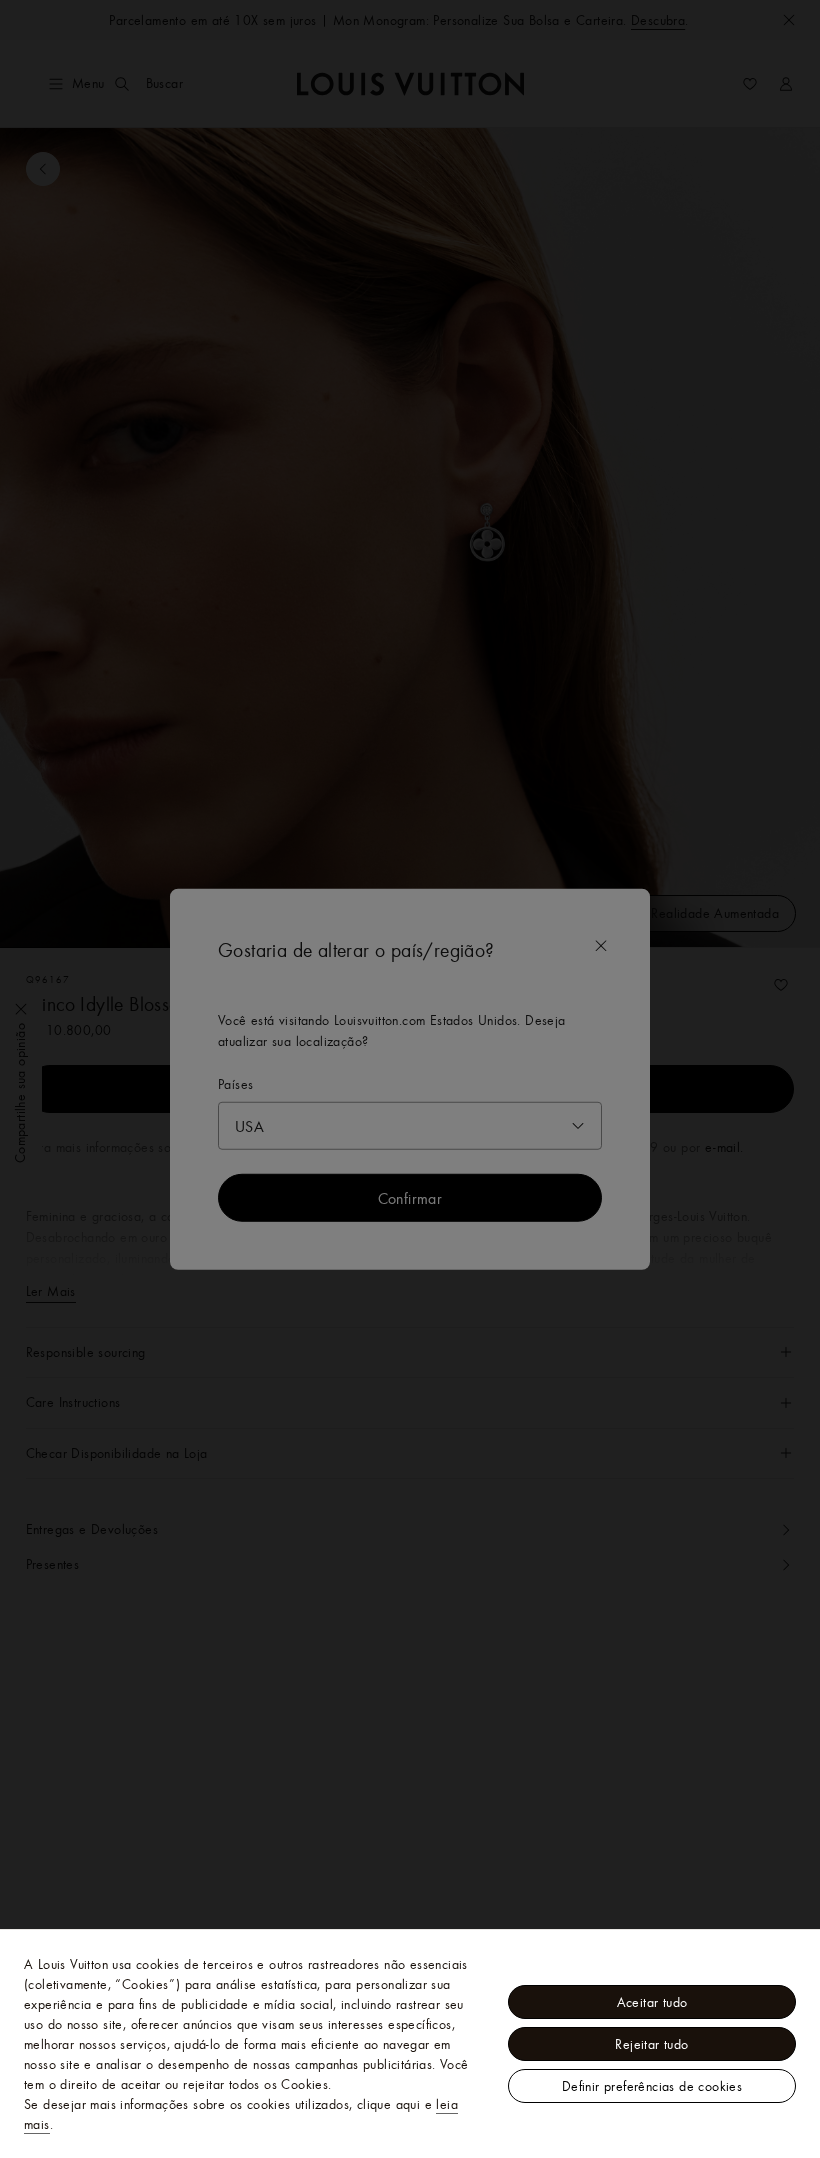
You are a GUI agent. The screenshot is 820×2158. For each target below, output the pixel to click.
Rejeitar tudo (651, 2044)
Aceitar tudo (652, 2002)
